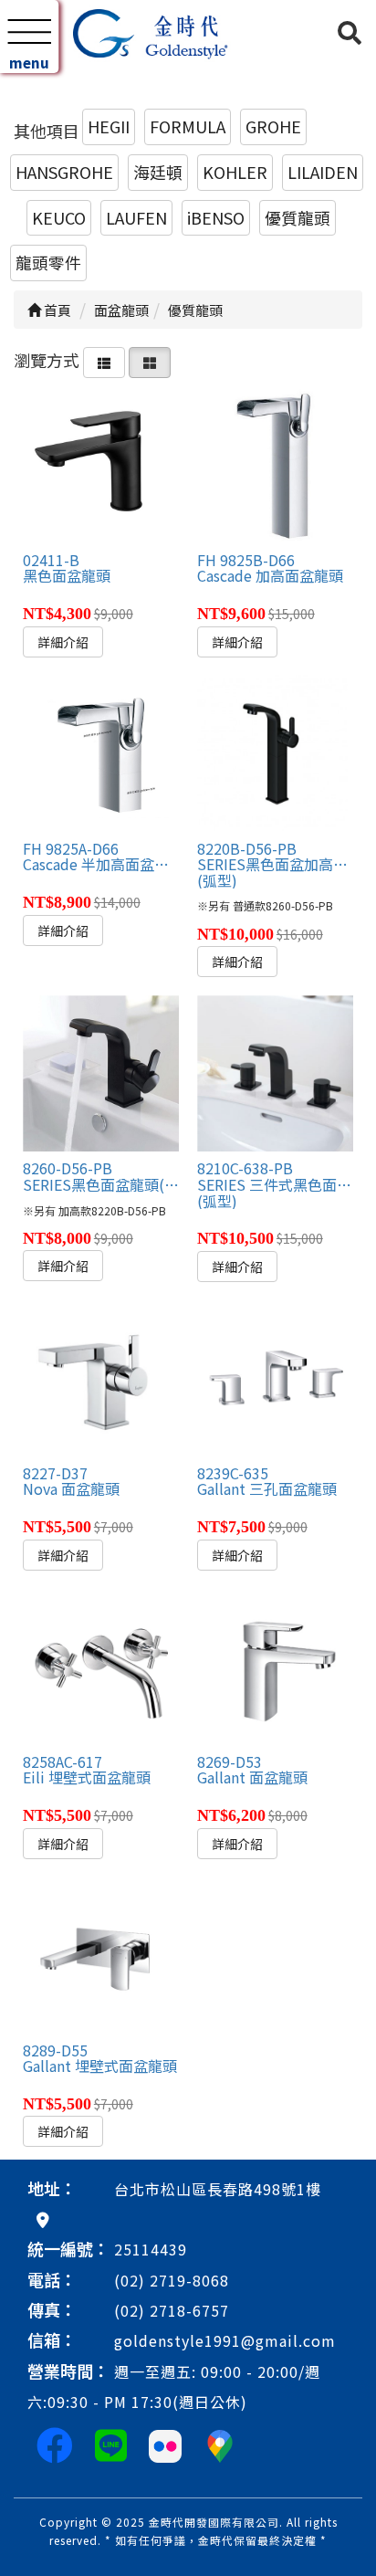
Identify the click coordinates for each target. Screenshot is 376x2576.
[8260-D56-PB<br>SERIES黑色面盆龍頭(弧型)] (101, 1073)
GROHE (273, 126)
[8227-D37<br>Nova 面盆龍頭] (101, 1377)
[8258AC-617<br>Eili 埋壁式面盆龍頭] (101, 1666)
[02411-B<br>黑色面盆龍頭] (101, 464)
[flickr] (165, 2444)
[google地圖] (43, 2219)
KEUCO (59, 217)
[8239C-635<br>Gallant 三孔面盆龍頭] (275, 1377)
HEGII (109, 126)
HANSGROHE (64, 172)
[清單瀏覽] (104, 360)
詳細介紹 (63, 642)
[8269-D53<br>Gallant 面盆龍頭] (275, 1666)
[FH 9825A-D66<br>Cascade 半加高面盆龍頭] (101, 753)
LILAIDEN (323, 172)
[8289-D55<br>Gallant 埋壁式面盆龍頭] (101, 1955)
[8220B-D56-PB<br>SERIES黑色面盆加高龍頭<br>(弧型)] (275, 753)
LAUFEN (136, 217)
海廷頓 (158, 172)
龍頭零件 (48, 262)
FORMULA (188, 126)
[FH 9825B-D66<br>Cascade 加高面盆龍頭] (275, 464)
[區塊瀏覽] (150, 360)
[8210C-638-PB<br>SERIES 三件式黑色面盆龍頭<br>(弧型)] (275, 1073)
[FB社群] (55, 2444)
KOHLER (235, 172)
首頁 (56, 310)
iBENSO (216, 217)
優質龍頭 (298, 217)
